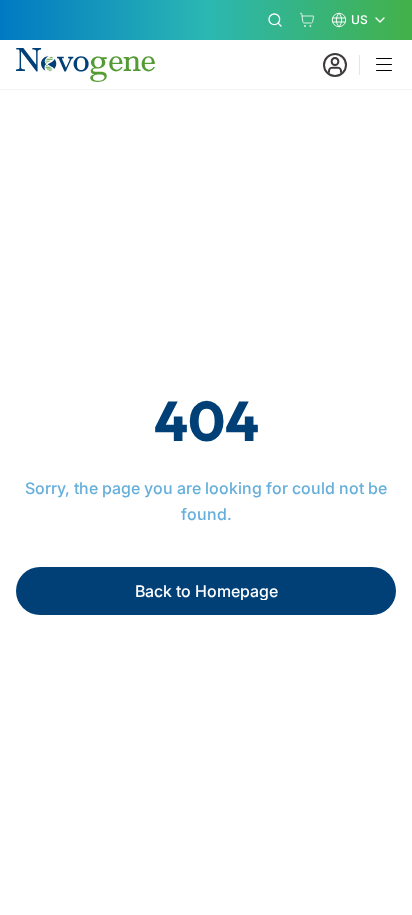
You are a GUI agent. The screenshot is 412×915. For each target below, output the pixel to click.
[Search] (275, 20)
